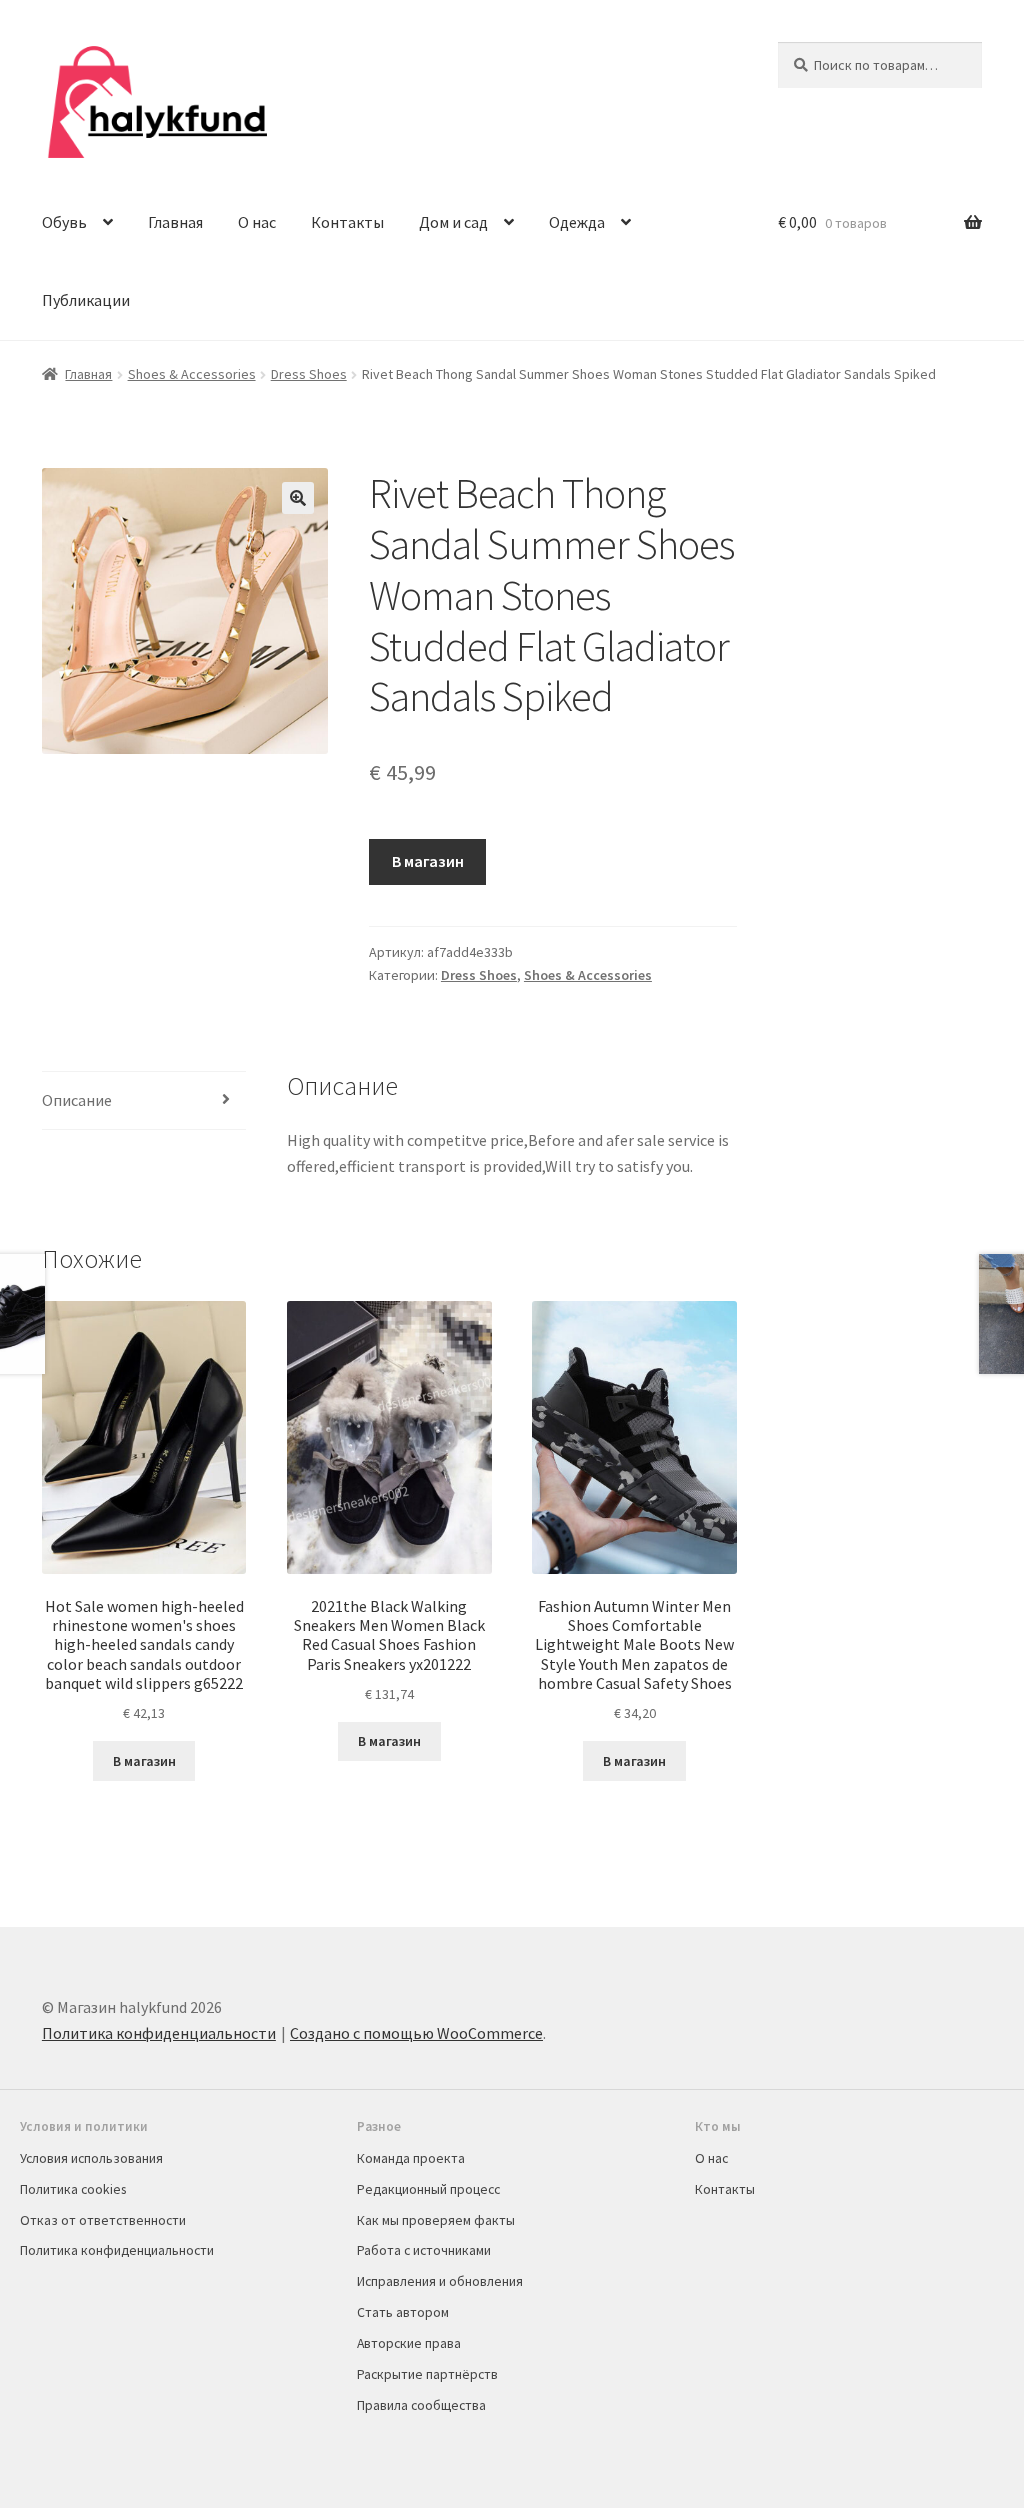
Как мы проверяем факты (436, 2220)
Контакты (347, 222)
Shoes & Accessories (192, 374)
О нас (257, 222)
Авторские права (409, 2343)
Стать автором (403, 2312)
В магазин (428, 861)
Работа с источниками (424, 2250)
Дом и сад (453, 222)
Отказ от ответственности (103, 2220)
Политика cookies (73, 2189)
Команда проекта (411, 2158)
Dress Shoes (309, 374)
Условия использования (91, 2158)
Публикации (86, 300)
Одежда (577, 222)
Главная (175, 222)
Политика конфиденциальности (159, 2033)
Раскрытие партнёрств (427, 2374)
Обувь (64, 222)
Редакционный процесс (428, 2189)
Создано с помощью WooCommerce (416, 2033)
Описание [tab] (77, 1100)
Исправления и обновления (440, 2281)
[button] (298, 498)
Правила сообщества (421, 2405)
